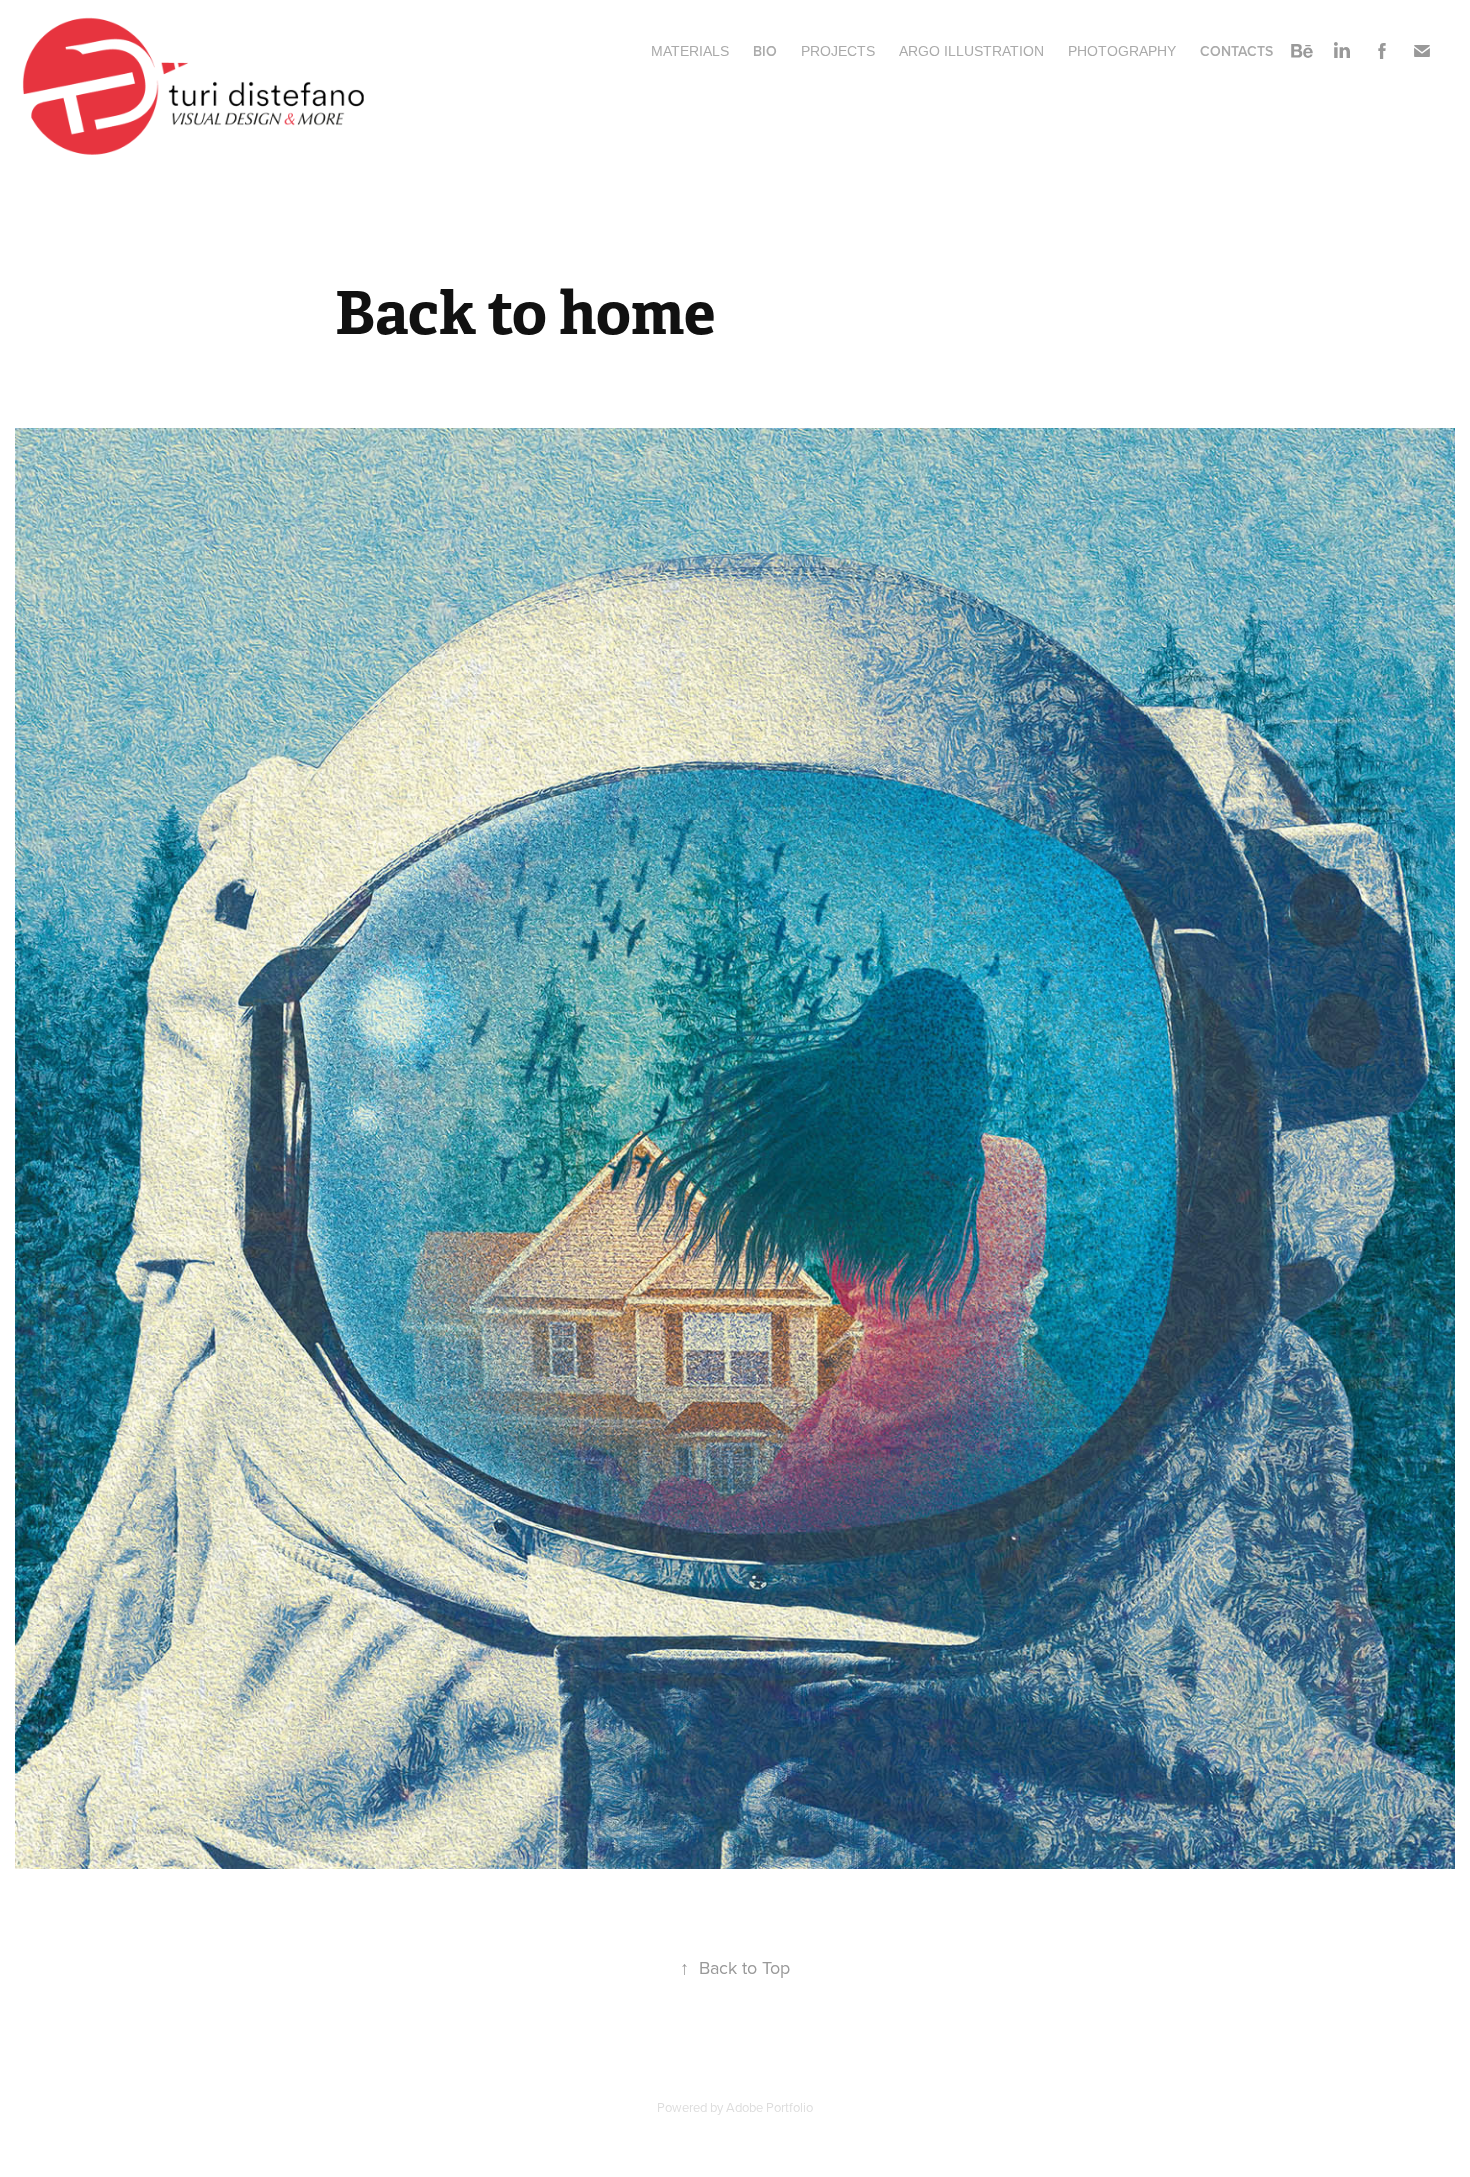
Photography (1122, 51)
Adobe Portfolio (769, 2107)
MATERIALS (690, 51)
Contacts (1236, 51)
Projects (838, 51)
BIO (765, 51)
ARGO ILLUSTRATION (971, 51)
